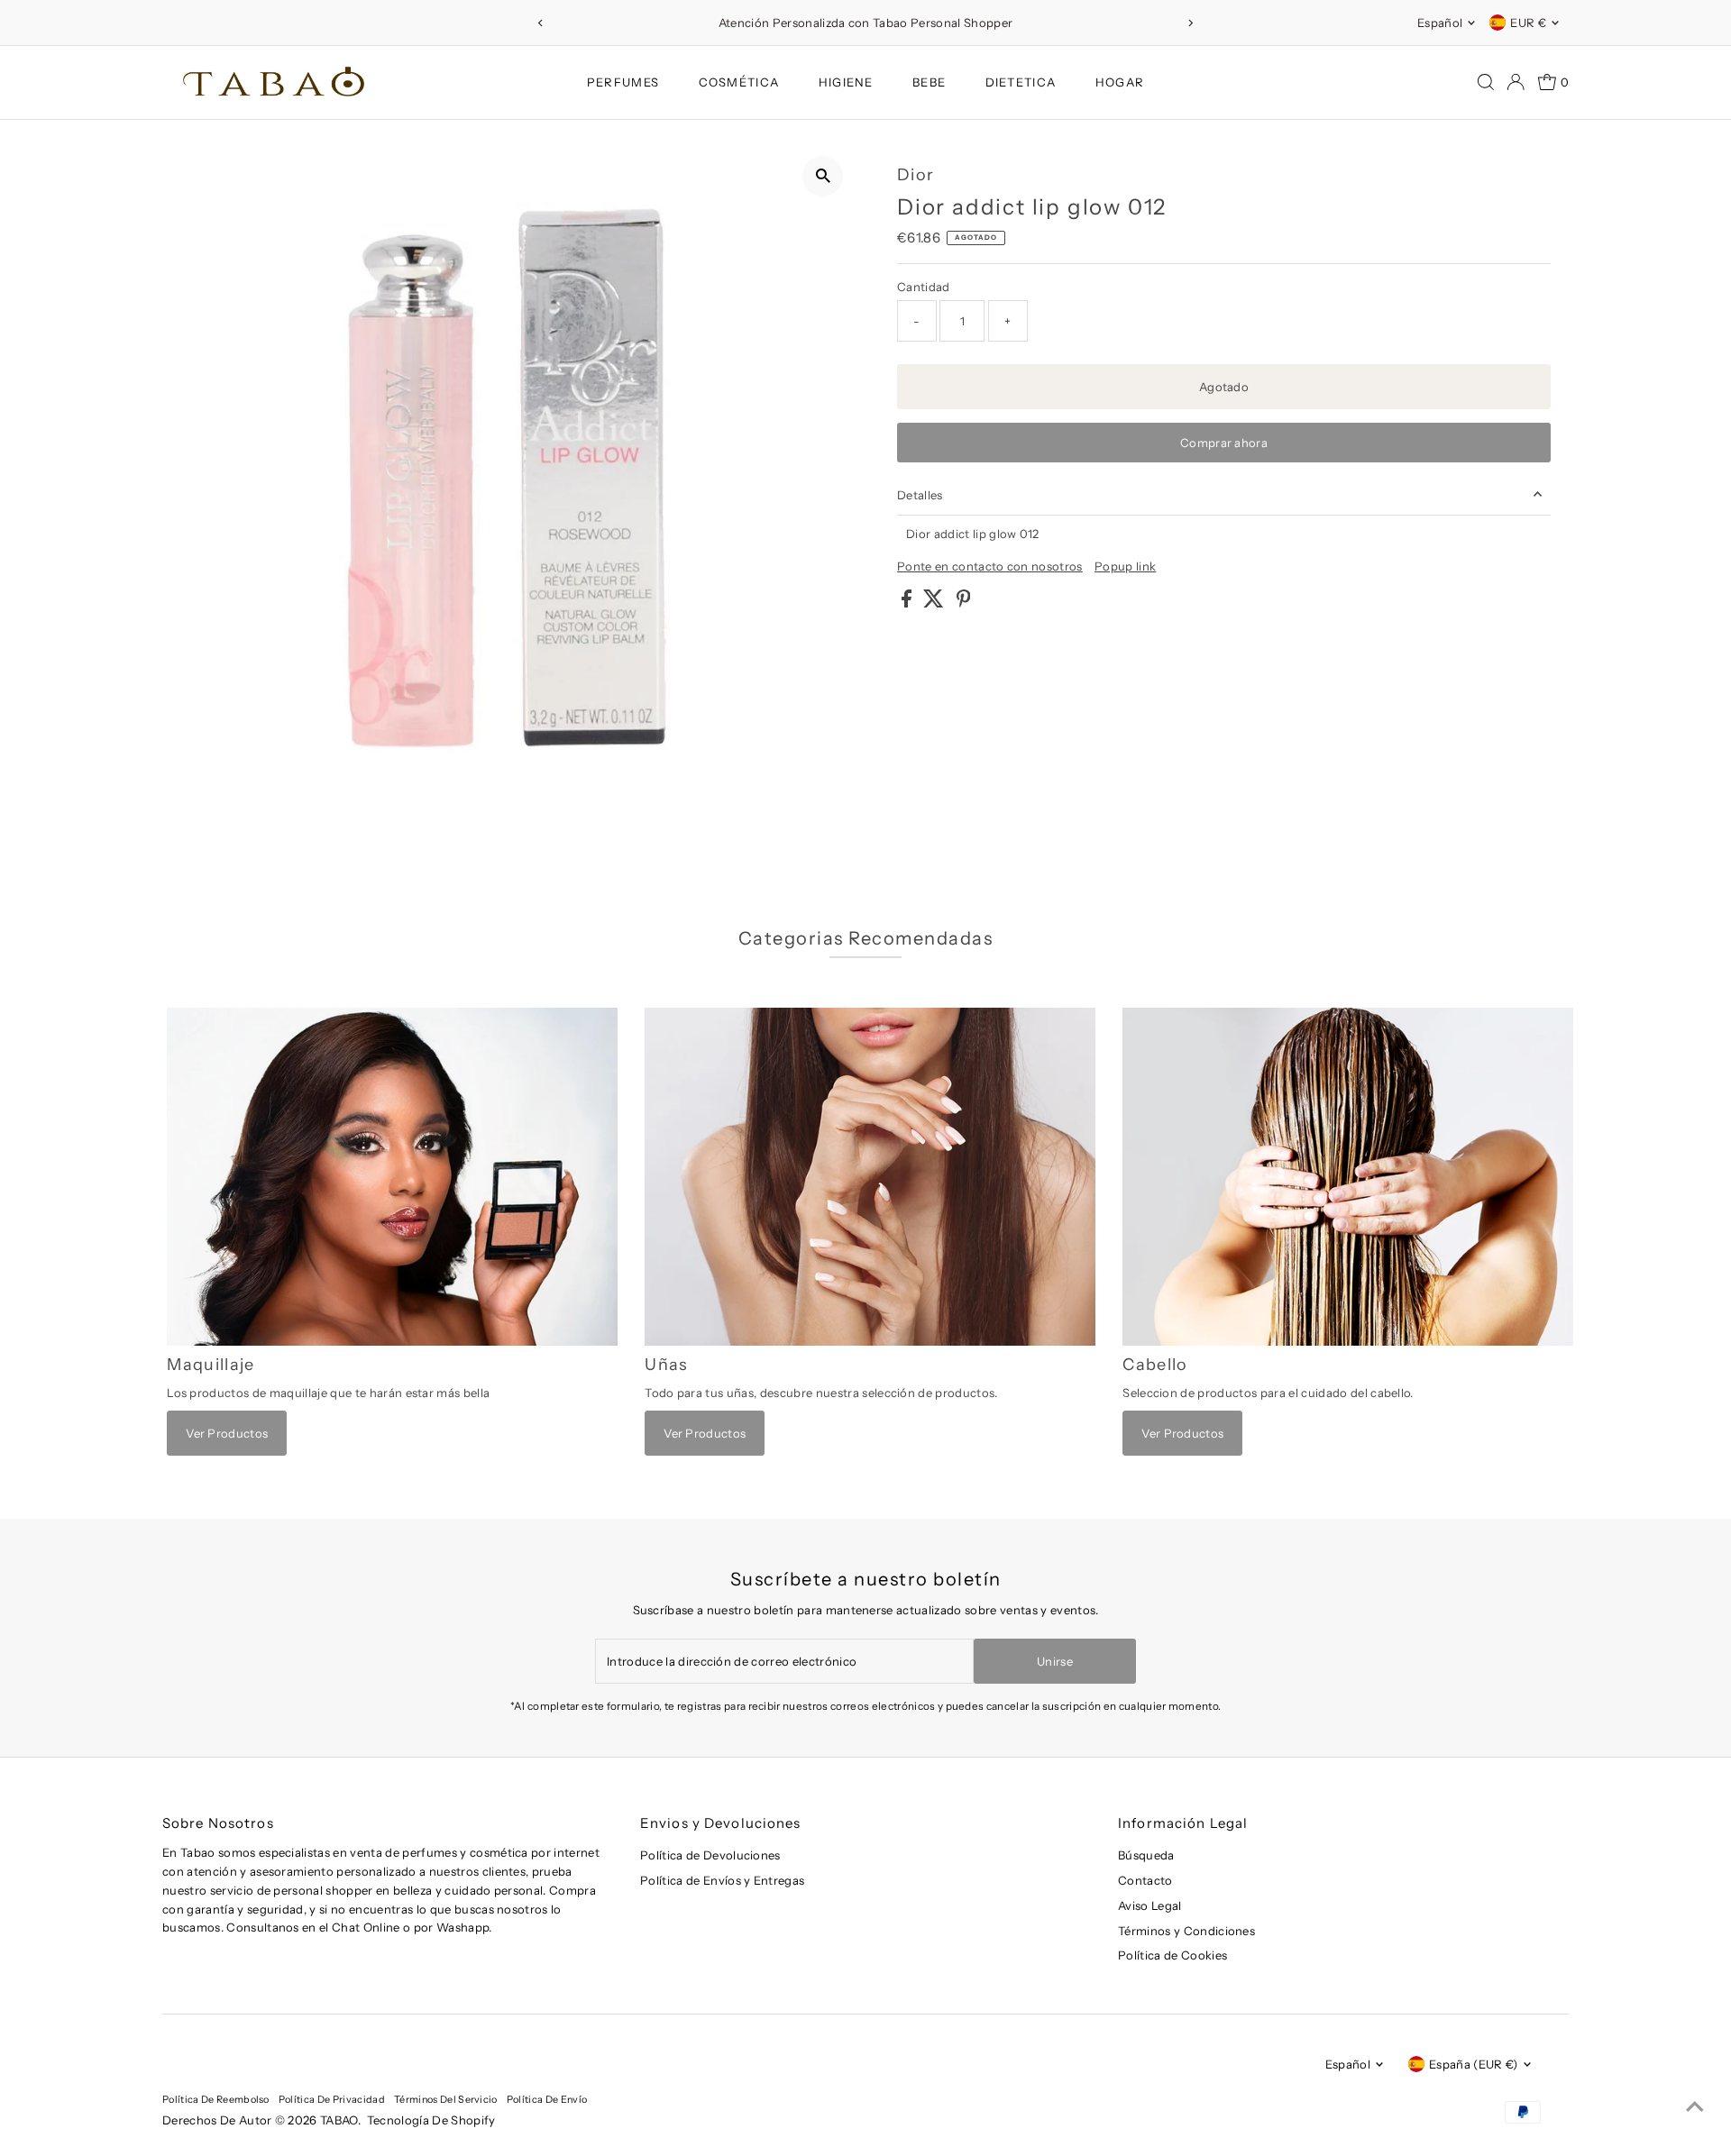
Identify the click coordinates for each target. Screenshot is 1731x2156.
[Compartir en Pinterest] (964, 603)
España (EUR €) (1474, 2064)
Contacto (1145, 1880)
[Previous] (540, 23)
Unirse (1055, 1661)
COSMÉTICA (739, 82)
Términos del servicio (446, 2099)
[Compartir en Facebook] (908, 603)
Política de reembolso (216, 2099)
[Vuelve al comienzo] (1695, 2106)
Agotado (1224, 387)
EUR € (1528, 23)
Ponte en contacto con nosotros (990, 566)
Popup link (1125, 566)
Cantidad (924, 287)
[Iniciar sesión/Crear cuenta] (1516, 82)
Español (1440, 23)
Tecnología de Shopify (431, 2120)
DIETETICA (1021, 82)
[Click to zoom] (823, 176)
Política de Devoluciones (710, 1855)
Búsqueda (1146, 1855)
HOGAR (1120, 82)
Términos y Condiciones (1186, 1931)
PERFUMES (623, 82)
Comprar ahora (1224, 443)
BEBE (929, 82)
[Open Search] (1486, 82)
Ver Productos (227, 1433)
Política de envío (547, 2099)
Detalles (920, 495)
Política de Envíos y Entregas (722, 1880)
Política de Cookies (1172, 1955)
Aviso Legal (1150, 1905)
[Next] (1191, 23)
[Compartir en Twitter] (935, 603)
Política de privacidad (332, 2099)
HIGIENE (846, 82)
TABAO (339, 2120)
